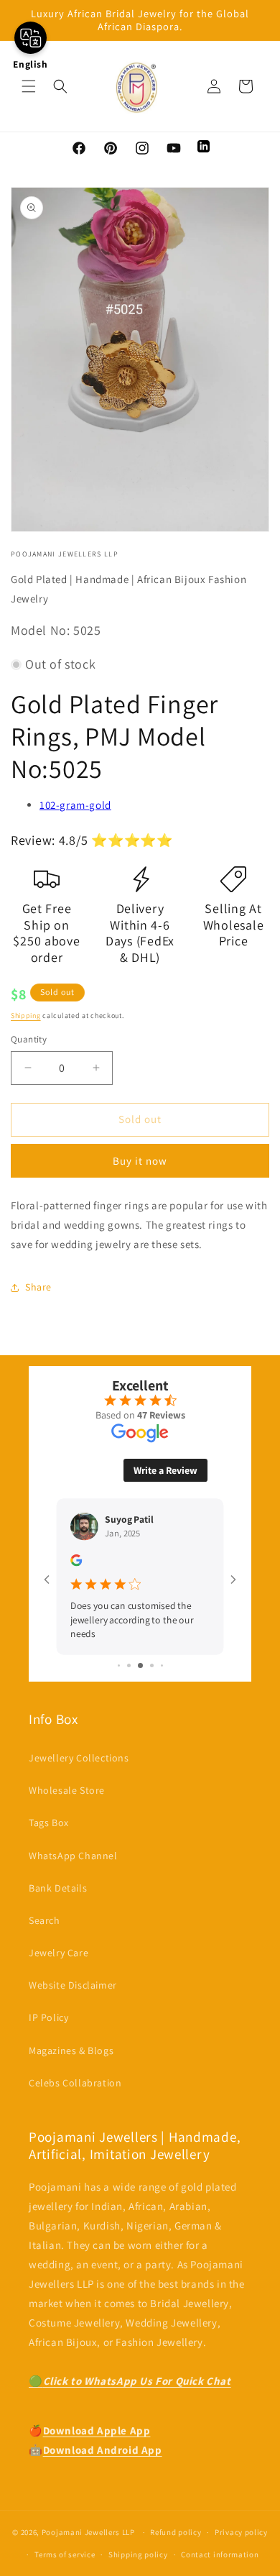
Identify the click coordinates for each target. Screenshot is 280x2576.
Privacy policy (241, 2532)
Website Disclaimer (73, 1985)
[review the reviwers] (76, 1563)
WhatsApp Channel (73, 1856)
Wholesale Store (67, 1790)
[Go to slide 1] (119, 1665)
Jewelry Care (59, 1953)
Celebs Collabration (75, 2083)
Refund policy (176, 2532)
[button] (29, 86)
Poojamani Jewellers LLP (88, 2532)
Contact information (220, 2554)
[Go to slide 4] (152, 1665)
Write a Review (165, 1470)
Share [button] (38, 1287)
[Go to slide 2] (129, 1665)
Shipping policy (138, 2554)
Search (45, 1920)
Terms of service (65, 2554)
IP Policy (48, 2017)
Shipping (26, 1016)
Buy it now (140, 1161)
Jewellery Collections (79, 1758)
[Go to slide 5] (162, 1665)
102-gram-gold (75, 805)
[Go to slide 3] (140, 1665)
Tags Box (49, 1823)
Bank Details (58, 1888)
